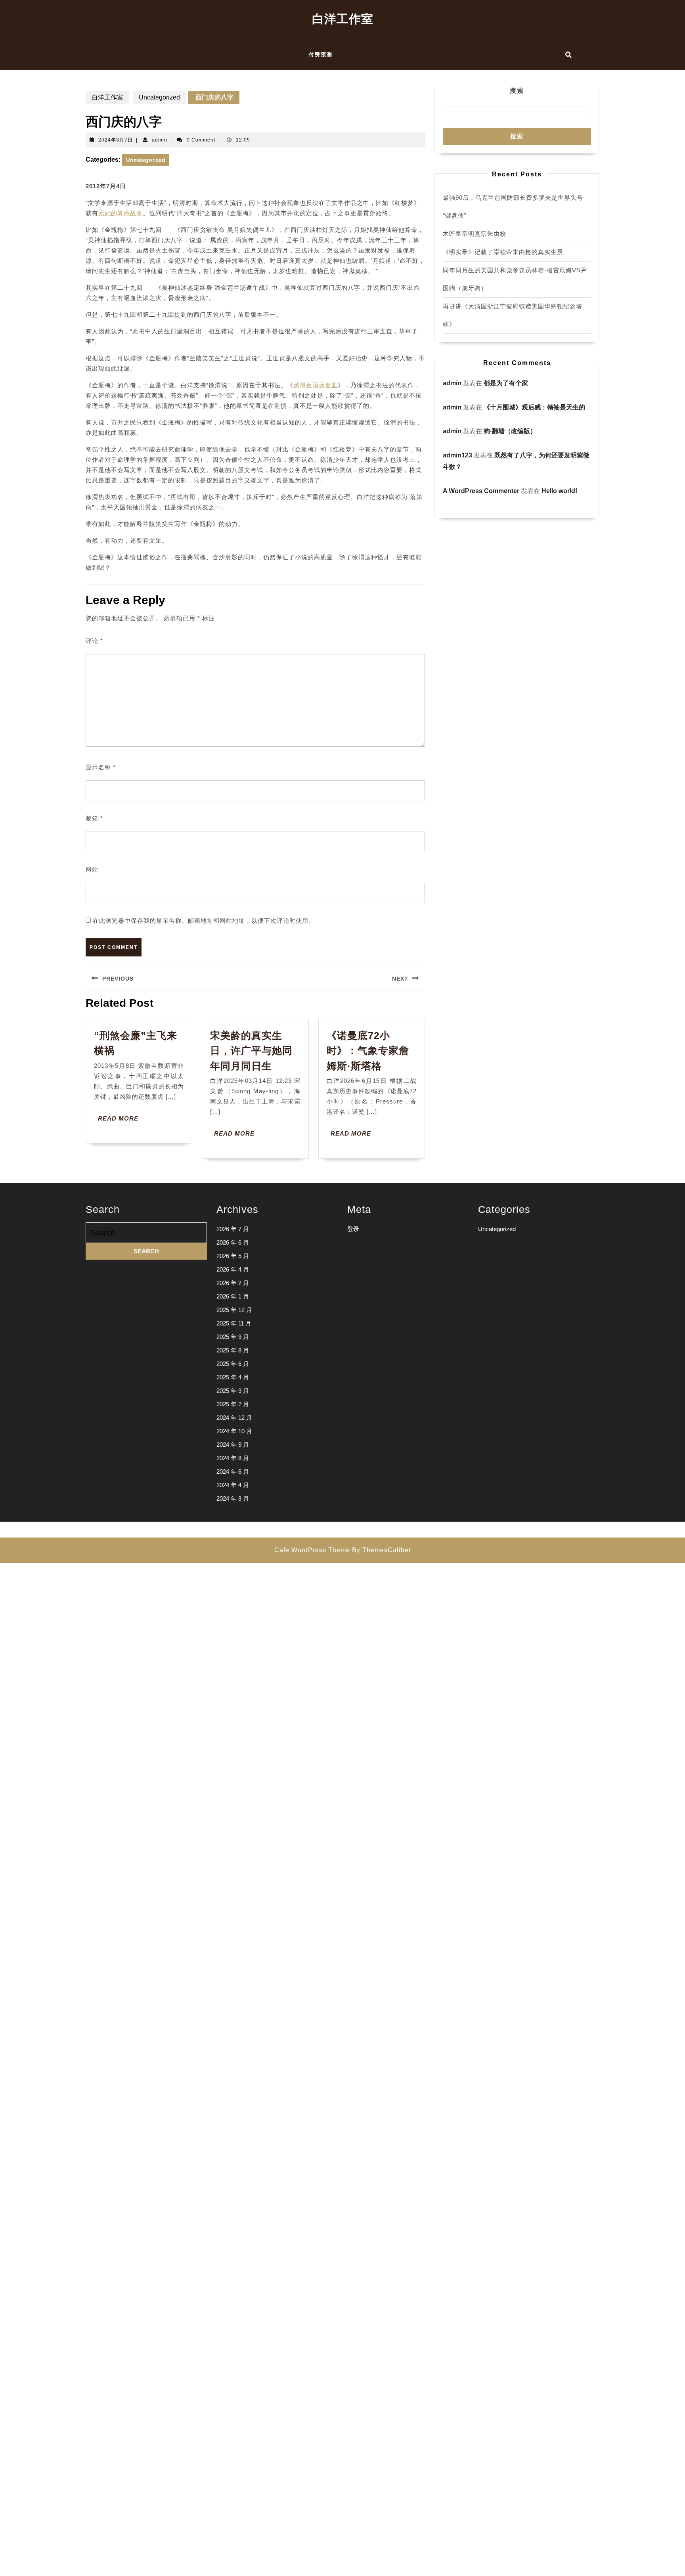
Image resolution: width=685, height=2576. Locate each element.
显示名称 (101, 767)
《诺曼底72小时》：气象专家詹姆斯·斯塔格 (368, 1051)
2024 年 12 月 (234, 1418)
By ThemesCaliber (382, 1550)
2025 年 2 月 (233, 1404)
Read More (120, 1120)
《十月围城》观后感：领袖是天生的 (534, 407)
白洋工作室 (343, 19)
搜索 (517, 91)
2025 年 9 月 (233, 1337)
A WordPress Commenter (481, 491)
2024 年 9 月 (233, 1445)
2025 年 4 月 (233, 1377)
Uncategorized (159, 97)
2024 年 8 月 (233, 1458)
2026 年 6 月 (233, 1242)
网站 (92, 869)
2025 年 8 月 (233, 1350)
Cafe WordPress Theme (312, 1550)
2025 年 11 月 (234, 1323)
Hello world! (559, 491)
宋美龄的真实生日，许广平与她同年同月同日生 (251, 1051)
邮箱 (94, 818)
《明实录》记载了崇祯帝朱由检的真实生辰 (503, 252)
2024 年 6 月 (233, 1472)
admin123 (457, 455)
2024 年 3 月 (233, 1498)
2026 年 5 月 (233, 1256)
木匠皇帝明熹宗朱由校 (475, 234)
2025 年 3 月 (233, 1391)
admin (160, 140)
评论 (94, 641)
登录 (353, 1229)
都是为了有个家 (506, 383)
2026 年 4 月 (233, 1269)
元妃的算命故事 (121, 213)
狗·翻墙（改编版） (510, 431)
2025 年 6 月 (233, 1364)
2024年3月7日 (116, 140)
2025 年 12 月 (234, 1310)
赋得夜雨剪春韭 (316, 385)
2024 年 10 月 (234, 1431)
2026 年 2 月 (233, 1283)
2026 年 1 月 (233, 1296)
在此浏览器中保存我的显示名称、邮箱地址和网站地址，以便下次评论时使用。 (204, 921)
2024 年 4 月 (233, 1485)
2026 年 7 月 (233, 1229)
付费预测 (321, 55)
